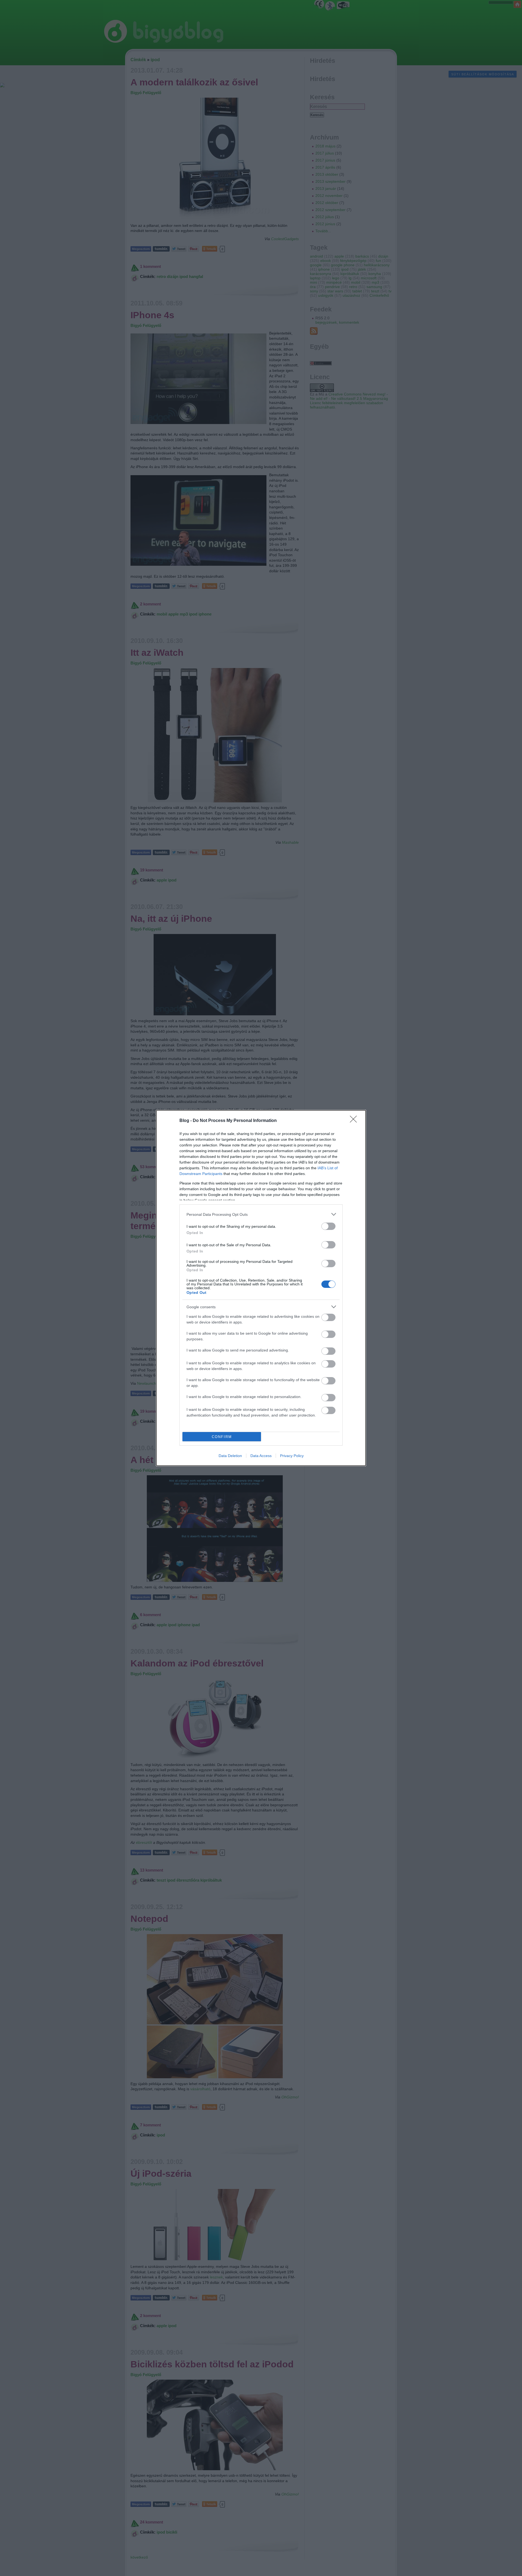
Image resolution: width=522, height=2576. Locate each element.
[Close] (355, 1121)
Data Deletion (230, 1456)
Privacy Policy (292, 1456)
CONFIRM (222, 1437)
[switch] (328, 1226)
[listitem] (261, 1214)
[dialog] (261, 1288)
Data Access (261, 1456)
